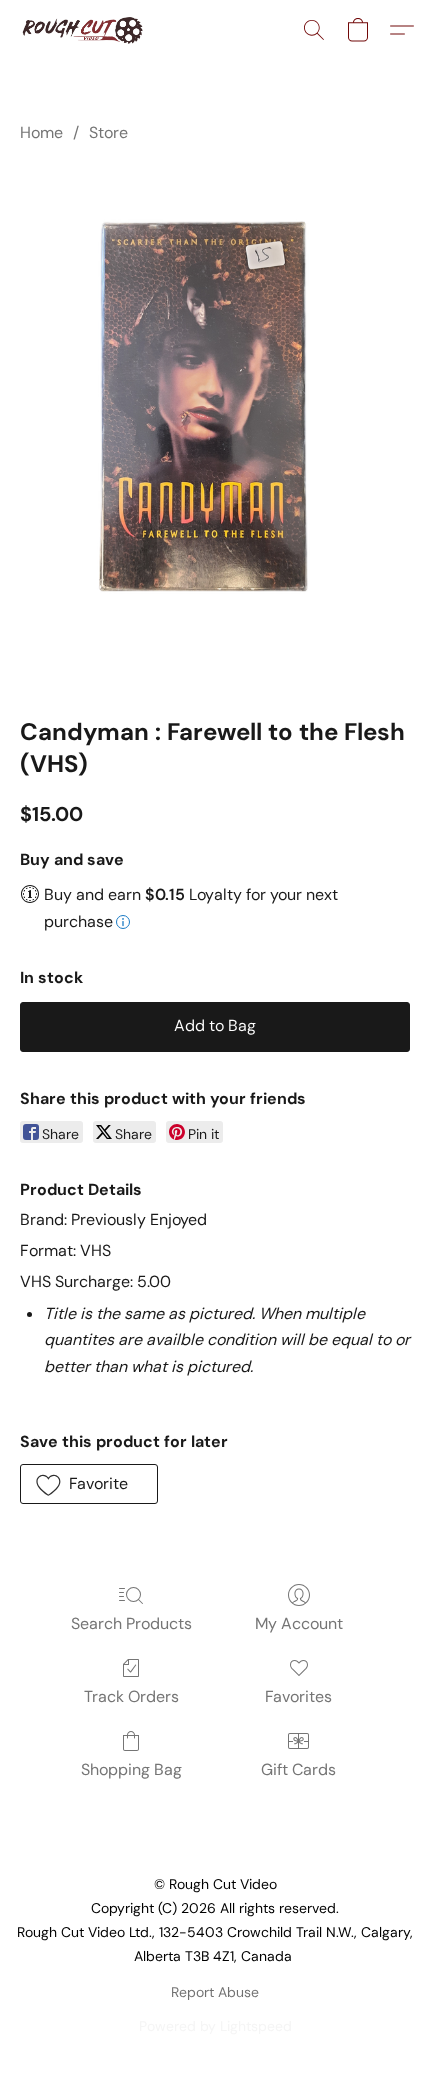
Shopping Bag (131, 1769)
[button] (85, 30)
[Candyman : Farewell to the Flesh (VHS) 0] (215, 426)
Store (108, 132)
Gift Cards (298, 1769)
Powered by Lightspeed (215, 2026)
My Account (299, 1623)
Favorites (298, 1696)
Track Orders (131, 1696)
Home (41, 132)
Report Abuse (215, 1992)
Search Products (131, 1623)
